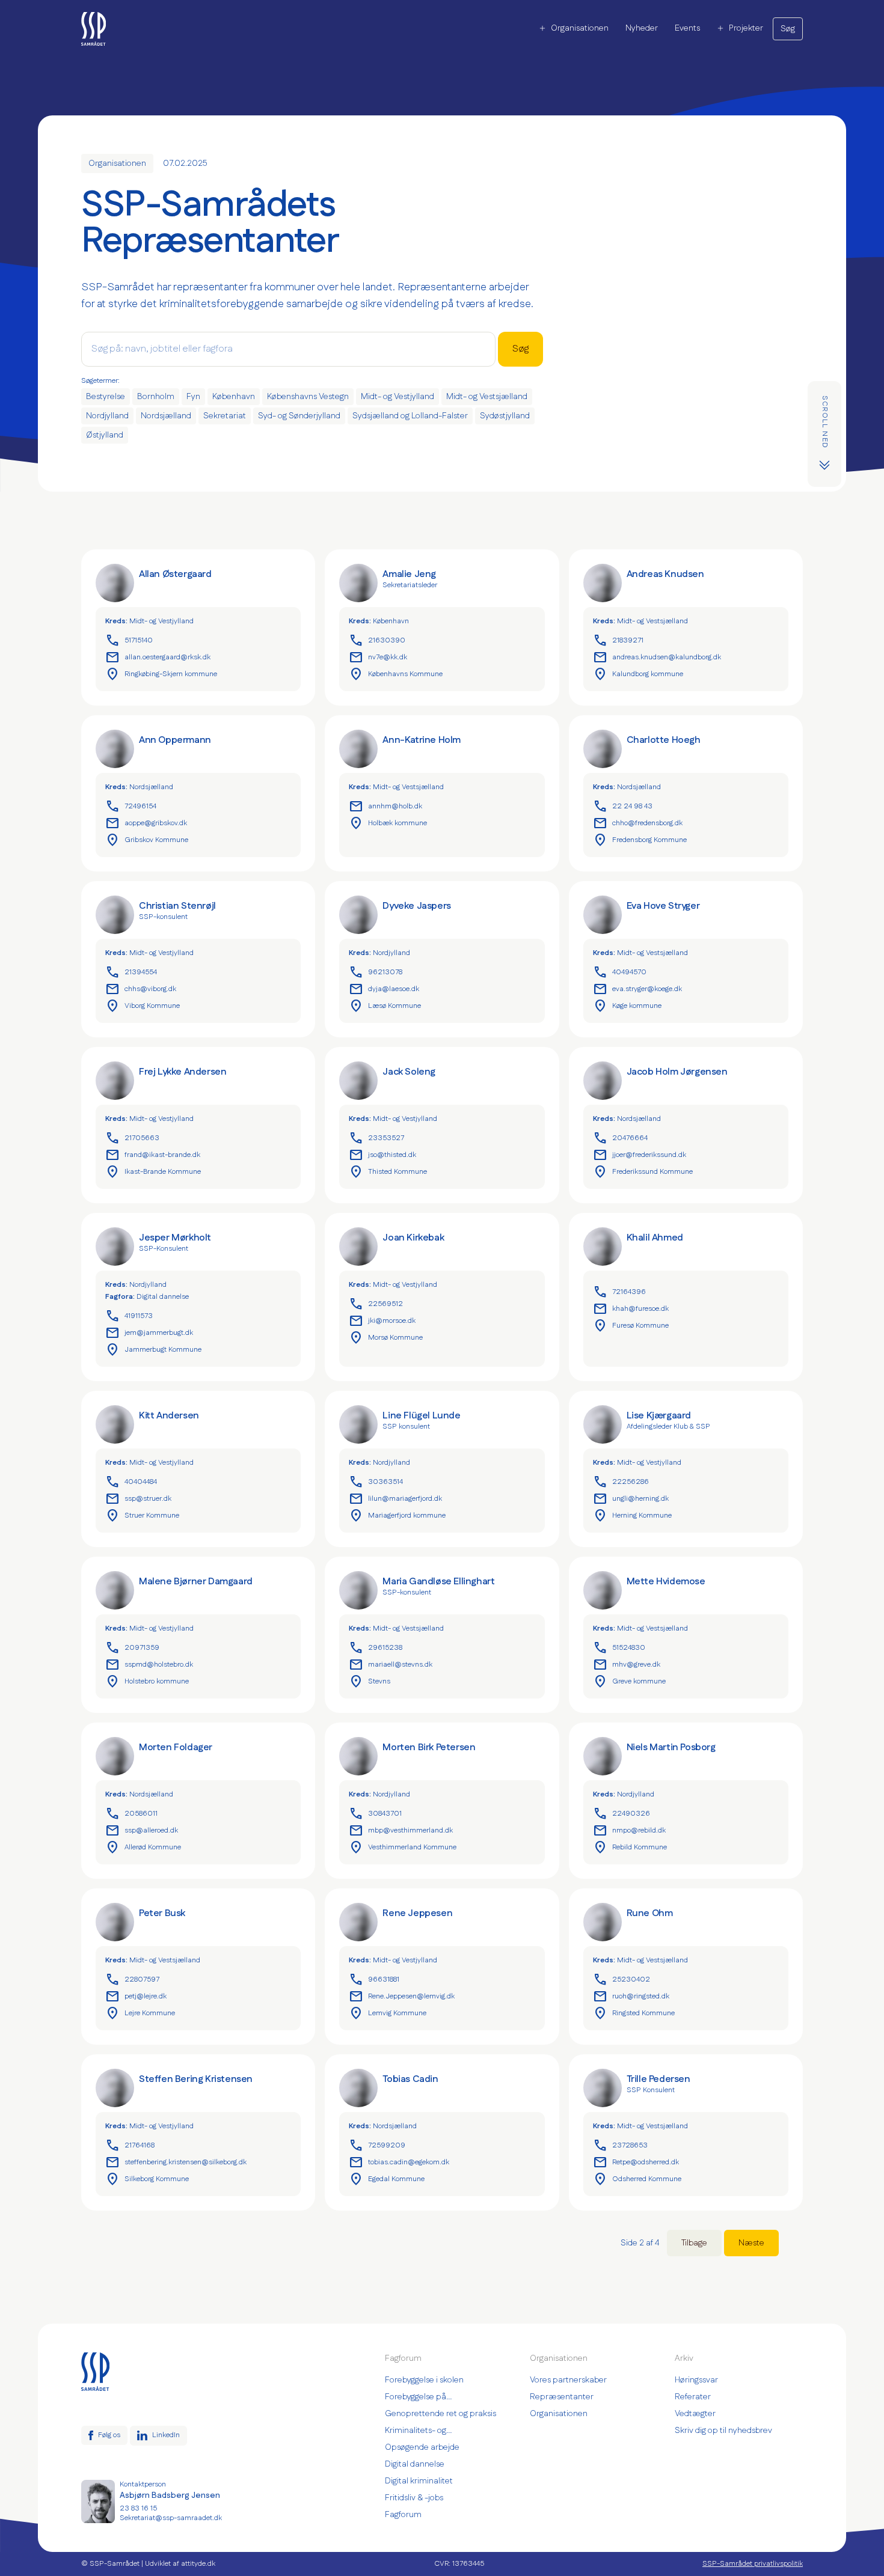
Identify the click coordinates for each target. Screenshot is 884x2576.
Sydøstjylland (505, 416)
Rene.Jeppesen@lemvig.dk (402, 1997)
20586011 (131, 1814)
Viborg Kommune (143, 1006)
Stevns (370, 1682)
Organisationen (580, 28)
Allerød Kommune (143, 1848)
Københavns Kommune (396, 674)
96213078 (376, 972)
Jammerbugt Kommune (153, 1350)
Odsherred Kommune (637, 2179)
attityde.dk (198, 2564)
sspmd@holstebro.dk (149, 1665)
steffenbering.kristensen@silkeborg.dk (176, 2162)
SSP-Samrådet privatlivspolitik (753, 2564)
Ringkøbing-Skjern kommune (161, 674)
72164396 (619, 1292)
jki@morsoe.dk (382, 1321)
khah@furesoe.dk (631, 1309)
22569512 (376, 1304)
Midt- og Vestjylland (397, 397)
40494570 (620, 972)
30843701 (375, 1814)
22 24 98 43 (623, 807)
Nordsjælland (166, 416)
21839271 (618, 641)
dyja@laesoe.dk (384, 989)
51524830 (619, 1648)
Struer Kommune (142, 1516)
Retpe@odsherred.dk (637, 2162)
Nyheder (642, 28)
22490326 (622, 1814)
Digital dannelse (163, 1297)
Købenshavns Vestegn (308, 397)
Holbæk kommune (388, 823)
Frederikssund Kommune (643, 1172)
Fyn (193, 397)
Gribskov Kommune (147, 840)
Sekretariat (225, 416)
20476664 (620, 1138)
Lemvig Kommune (388, 2013)
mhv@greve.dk (627, 1665)
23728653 (620, 2146)
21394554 (131, 972)
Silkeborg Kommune (147, 2179)
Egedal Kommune (387, 2179)
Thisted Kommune (388, 1172)
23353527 (376, 1138)
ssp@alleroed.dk (142, 1831)
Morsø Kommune (386, 1338)
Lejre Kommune (140, 2013)
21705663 (132, 1138)
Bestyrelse (106, 397)
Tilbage (694, 2243)
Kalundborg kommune (638, 674)
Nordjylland (107, 416)
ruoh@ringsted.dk (631, 1997)
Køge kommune (627, 1006)
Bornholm (156, 397)
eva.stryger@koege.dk (637, 989)
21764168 (130, 2146)
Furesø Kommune (631, 1326)
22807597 (132, 1980)
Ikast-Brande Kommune (153, 1172)
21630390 (377, 641)
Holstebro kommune (147, 1682)
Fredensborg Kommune (640, 840)
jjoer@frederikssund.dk (640, 1155)
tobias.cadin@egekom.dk (399, 2162)
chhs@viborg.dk (141, 989)
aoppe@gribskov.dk (146, 823)
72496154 (131, 807)
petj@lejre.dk (136, 1997)
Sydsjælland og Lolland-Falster (410, 416)
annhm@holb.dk (385, 807)
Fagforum (403, 2515)
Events (687, 28)
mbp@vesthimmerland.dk (401, 1831)
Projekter (746, 28)
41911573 (129, 1316)
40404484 (131, 1482)
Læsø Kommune (385, 1006)
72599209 (377, 2146)
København (234, 397)
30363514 (376, 1482)
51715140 (129, 641)
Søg (788, 29)
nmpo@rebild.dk (629, 1831)
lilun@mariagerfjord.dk (395, 1499)
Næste (751, 2243)
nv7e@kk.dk (378, 658)
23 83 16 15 (138, 2509)
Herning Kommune (632, 1516)
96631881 (374, 1980)
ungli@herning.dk (631, 1499)
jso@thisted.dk (382, 1155)
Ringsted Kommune (634, 2013)
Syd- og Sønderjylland (299, 416)
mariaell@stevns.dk (391, 1665)
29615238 (376, 1648)
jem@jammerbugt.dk (149, 1333)
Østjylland (105, 435)
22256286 (621, 1482)
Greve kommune (629, 1682)
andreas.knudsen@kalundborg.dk (657, 658)
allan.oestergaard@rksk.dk (158, 658)
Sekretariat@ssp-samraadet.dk (171, 2518)
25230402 (622, 1980)
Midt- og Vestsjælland (487, 397)
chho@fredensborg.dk (638, 823)
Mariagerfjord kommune (397, 1516)
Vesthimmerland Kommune (403, 1848)
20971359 (132, 1648)
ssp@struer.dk (138, 1499)
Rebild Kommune (630, 1848)
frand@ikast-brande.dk (153, 1155)
